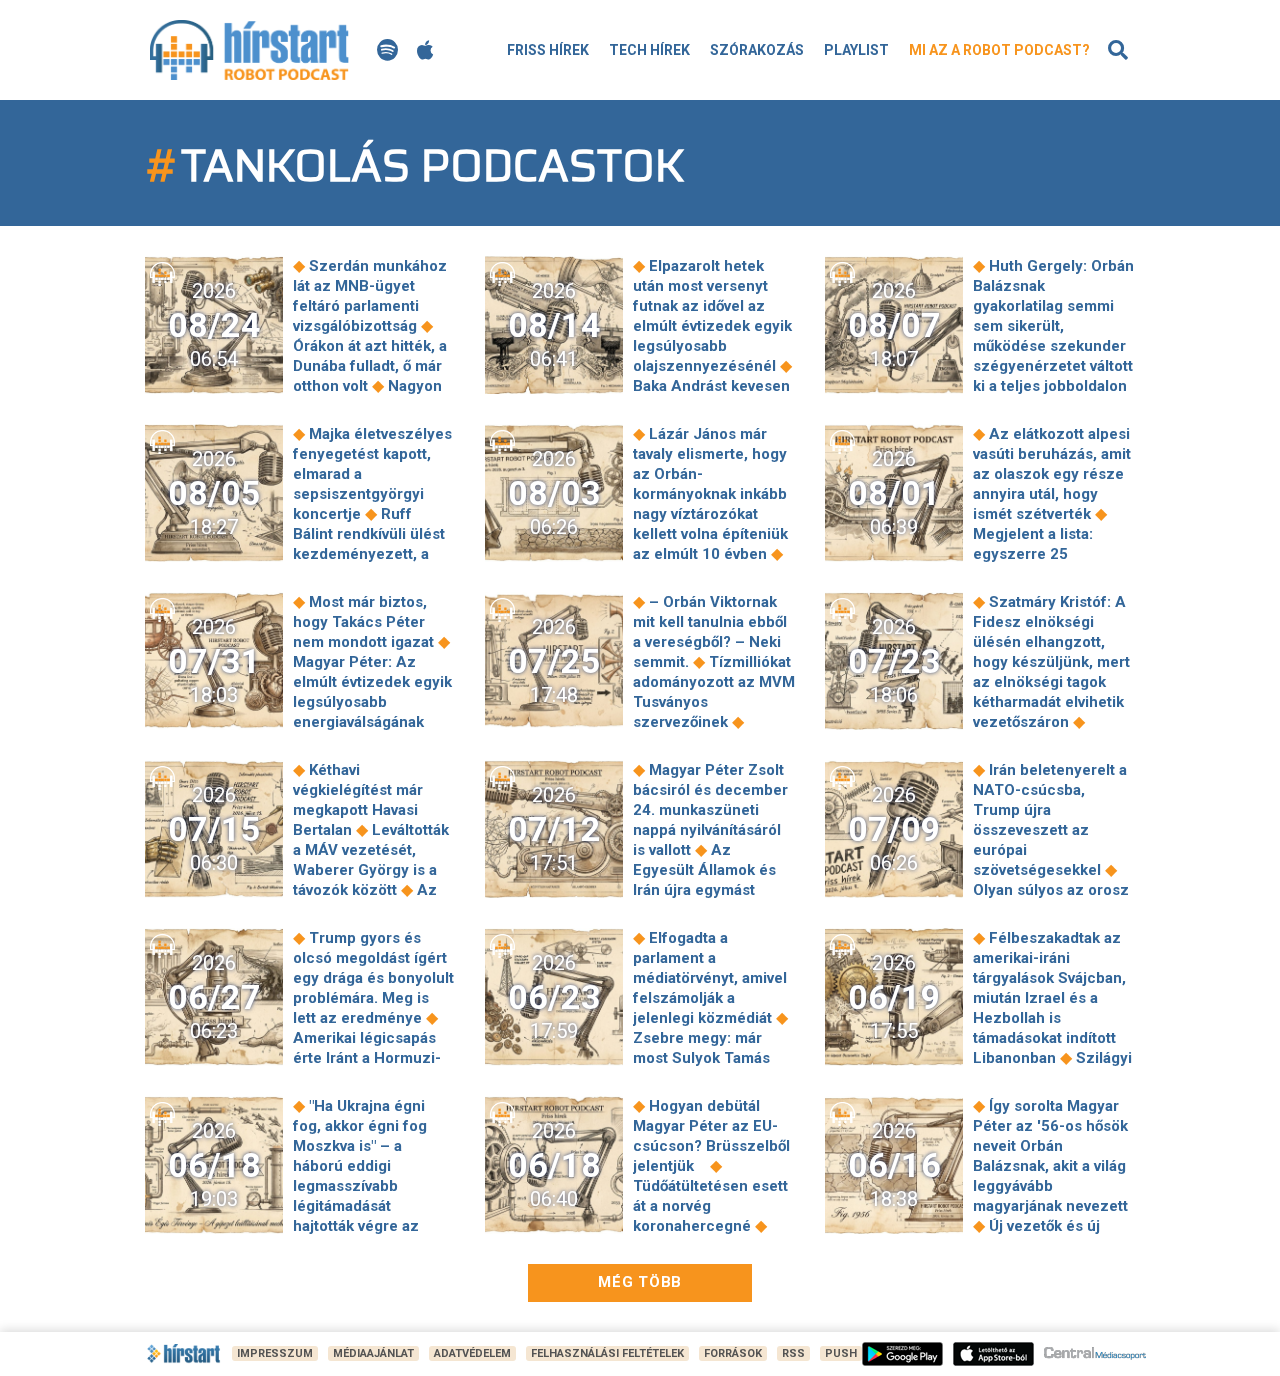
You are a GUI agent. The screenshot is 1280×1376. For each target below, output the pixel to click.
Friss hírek (548, 50)
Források (733, 1353)
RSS (793, 1353)
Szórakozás (757, 50)
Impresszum (275, 1353)
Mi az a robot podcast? (999, 50)
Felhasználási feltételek (607, 1353)
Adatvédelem (472, 1353)
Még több (640, 1282)
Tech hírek (649, 50)
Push (841, 1353)
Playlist (856, 50)
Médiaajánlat (373, 1353)
